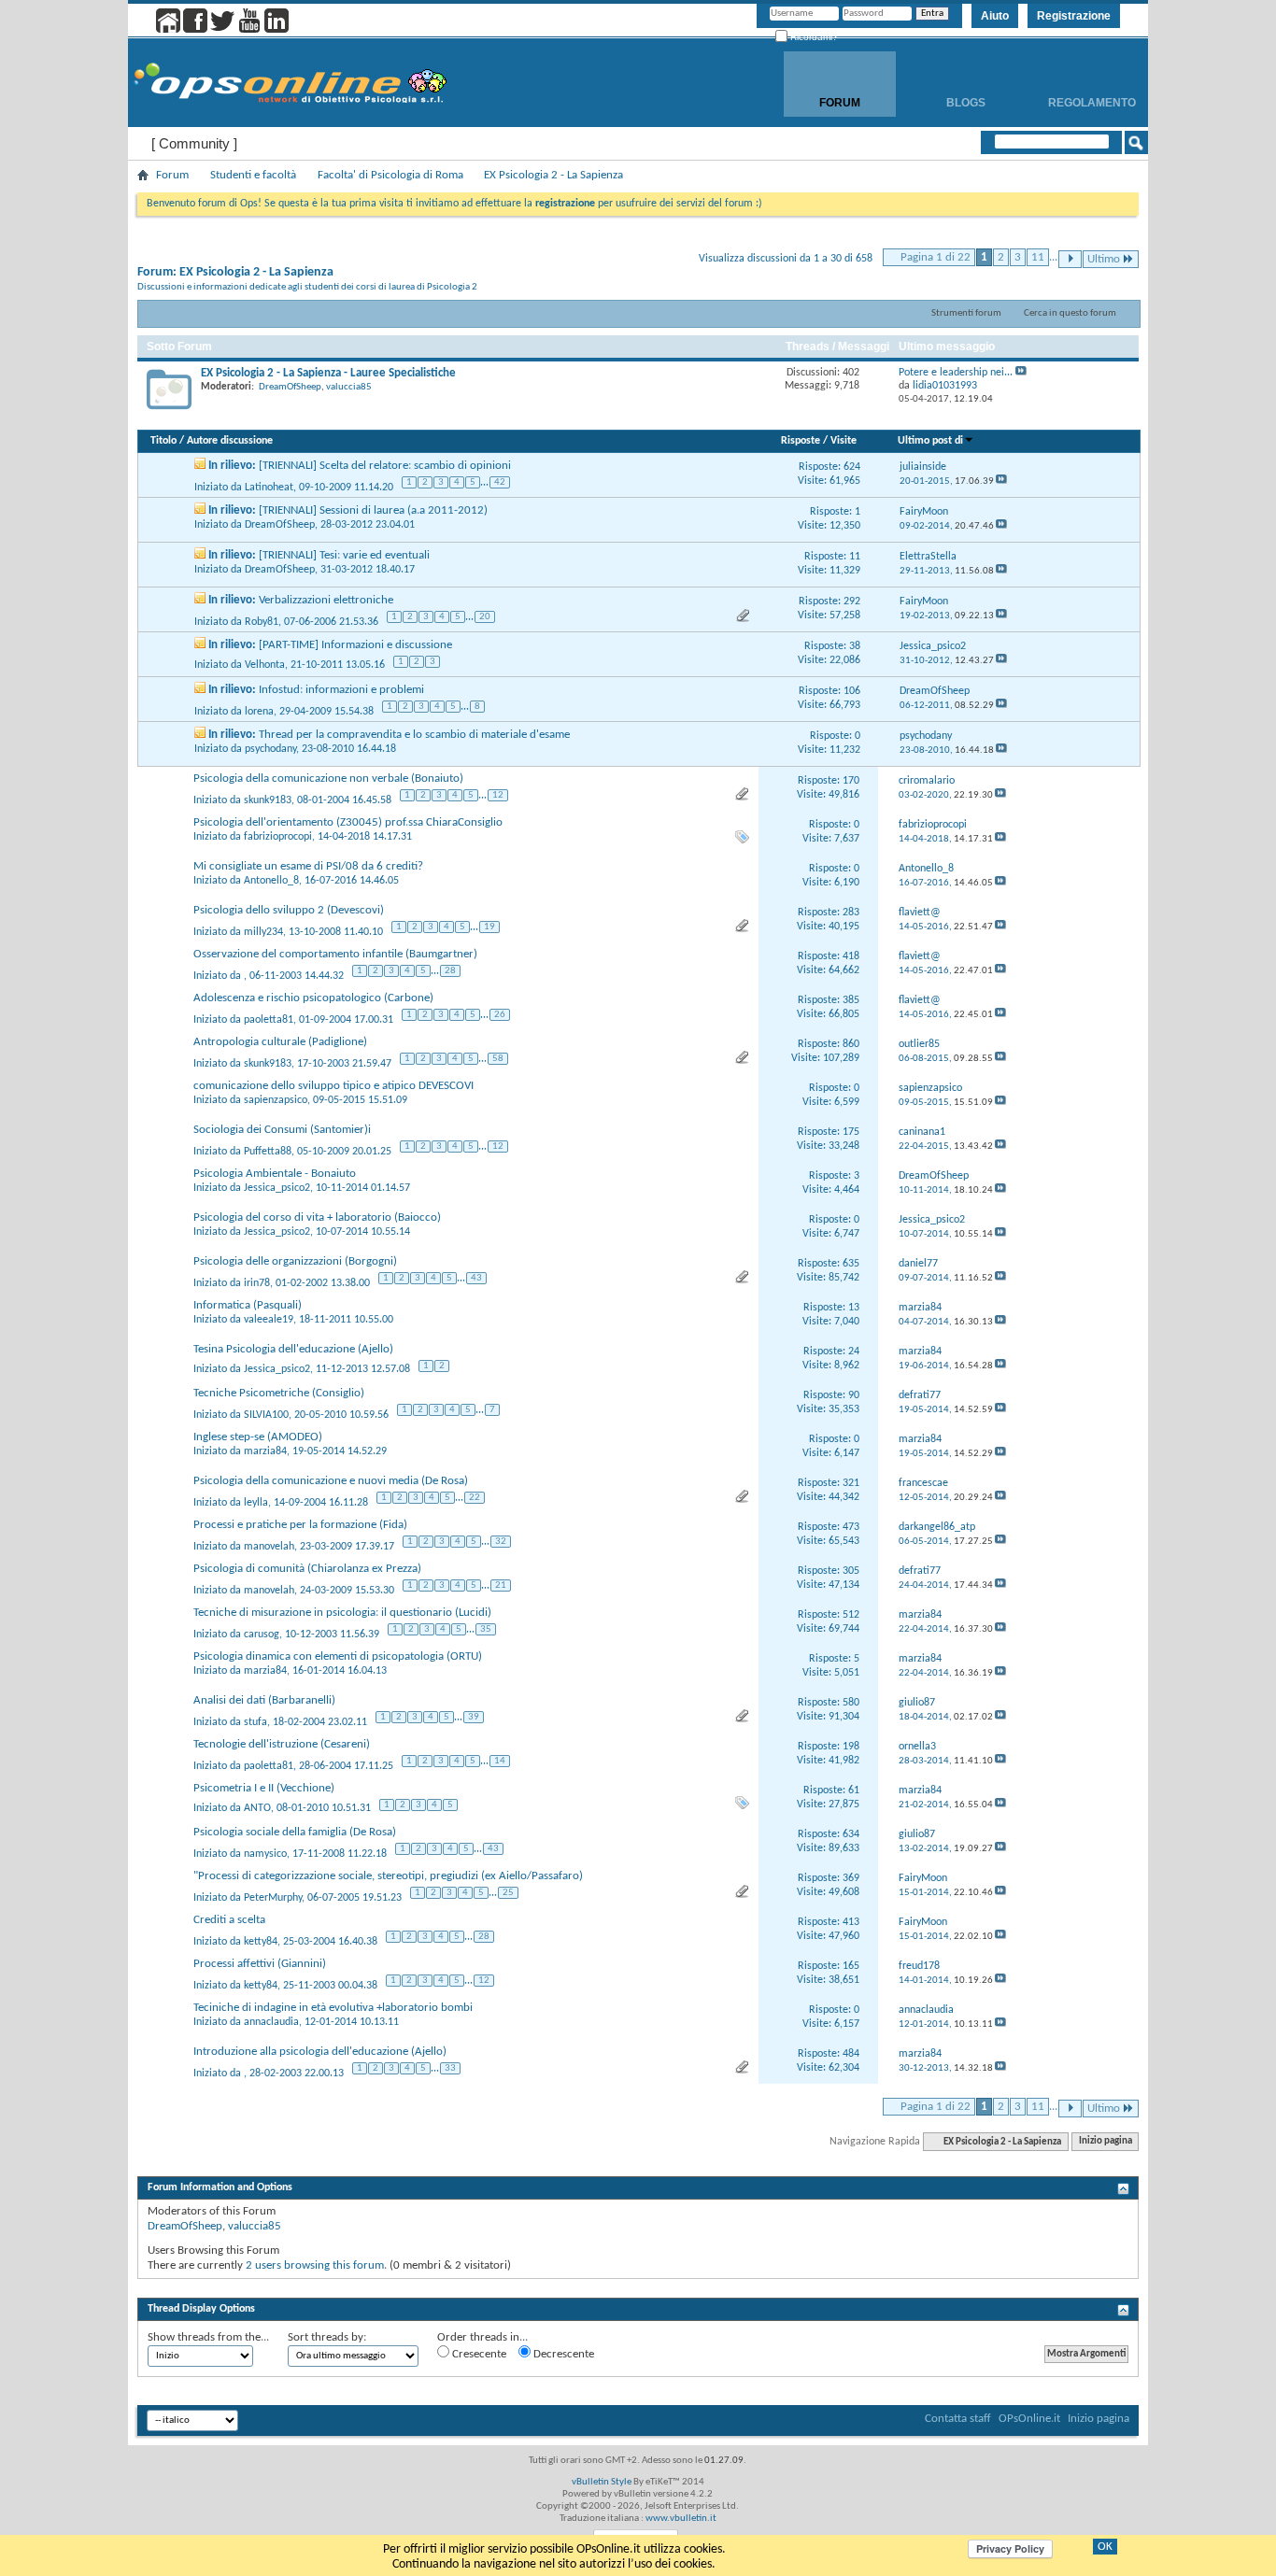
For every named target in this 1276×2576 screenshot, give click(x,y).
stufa (255, 1721)
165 (851, 1966)
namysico (265, 1853)
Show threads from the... (208, 2337)
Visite (844, 441)
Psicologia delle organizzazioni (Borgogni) (295, 1261)
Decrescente (562, 2354)
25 (508, 1893)
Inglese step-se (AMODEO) (258, 1437)
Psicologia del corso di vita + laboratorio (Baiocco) (317, 1217)
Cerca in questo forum (1070, 313)
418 (851, 956)
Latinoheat (269, 487)
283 (851, 913)
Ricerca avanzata (1076, 167)
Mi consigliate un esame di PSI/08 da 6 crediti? (308, 866)
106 (852, 691)
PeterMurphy (273, 1897)
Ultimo (1104, 259)
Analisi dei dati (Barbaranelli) (264, 1700)
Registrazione (1074, 16)
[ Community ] (194, 143)
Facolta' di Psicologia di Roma (390, 175)
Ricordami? (813, 37)
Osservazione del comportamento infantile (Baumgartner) (335, 954)
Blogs (966, 103)
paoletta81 (269, 1019)
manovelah (269, 1546)
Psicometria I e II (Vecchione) (264, 1788)
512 (851, 1615)
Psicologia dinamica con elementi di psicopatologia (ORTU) (338, 1656)
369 (851, 1878)
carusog (262, 1634)
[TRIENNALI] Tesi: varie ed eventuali (344, 555)
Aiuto (995, 16)
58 (498, 1059)
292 (852, 602)
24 (854, 1352)
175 (851, 1132)
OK (1105, 2547)
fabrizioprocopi (278, 837)
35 (486, 1629)
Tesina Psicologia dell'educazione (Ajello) (293, 1349)
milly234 (263, 931)
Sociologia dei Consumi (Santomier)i (282, 1130)
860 (851, 1044)
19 (489, 927)
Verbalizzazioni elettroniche (326, 600)
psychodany (270, 749)
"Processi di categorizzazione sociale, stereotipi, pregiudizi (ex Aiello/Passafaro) (388, 1876)
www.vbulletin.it (681, 2519)
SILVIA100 (266, 1414)
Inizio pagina (1106, 2142)
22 (475, 1498)
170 (851, 781)
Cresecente (478, 2354)
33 (450, 2068)
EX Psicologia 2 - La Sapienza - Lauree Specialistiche (328, 373)
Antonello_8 (271, 881)
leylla (256, 1502)
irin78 (257, 1282)
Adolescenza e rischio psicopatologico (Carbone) (313, 998)
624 (852, 467)
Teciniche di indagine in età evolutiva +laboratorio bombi (333, 2008)
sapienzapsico (276, 1100)
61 (854, 1790)
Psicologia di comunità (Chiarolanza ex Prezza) (307, 1569)
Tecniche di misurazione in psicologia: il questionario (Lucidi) (342, 1613)
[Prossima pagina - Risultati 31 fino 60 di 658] (1070, 259)
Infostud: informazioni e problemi (341, 690)
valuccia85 (349, 387)
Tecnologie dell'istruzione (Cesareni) (282, 1744)
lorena (259, 711)
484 (851, 2054)
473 (851, 1527)
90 (854, 1395)
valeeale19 (269, 1320)
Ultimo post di (930, 441)
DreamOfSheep (290, 387)
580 (851, 1703)
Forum (840, 103)
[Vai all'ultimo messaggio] (1001, 481)
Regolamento (1092, 103)
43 (476, 1278)
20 (485, 617)
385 (851, 1000)
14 (500, 1761)
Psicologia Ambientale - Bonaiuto (275, 1174)
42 (500, 482)
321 (851, 1483)
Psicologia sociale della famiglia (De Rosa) (295, 1832)
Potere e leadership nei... (956, 373)
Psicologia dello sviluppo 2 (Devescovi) (289, 910)
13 (854, 1308)
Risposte (801, 441)
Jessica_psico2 (277, 1188)
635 (851, 1264)
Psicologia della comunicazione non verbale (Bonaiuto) (328, 778)
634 (851, 1834)
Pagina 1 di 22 (936, 257)
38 (855, 646)
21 (501, 1585)
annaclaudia (271, 2022)
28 (450, 971)
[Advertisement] (638, 2286)
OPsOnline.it (1029, 2419)
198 (851, 1747)
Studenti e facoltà (253, 175)
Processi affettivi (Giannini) (260, 1964)
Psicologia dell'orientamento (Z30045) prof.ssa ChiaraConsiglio (348, 822)
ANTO (257, 1808)
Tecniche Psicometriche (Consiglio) (279, 1393)
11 (1038, 257)
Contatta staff (958, 2419)
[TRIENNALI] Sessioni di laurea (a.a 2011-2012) (373, 510)
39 (474, 1717)
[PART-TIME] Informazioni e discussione (355, 645)
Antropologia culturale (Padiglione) (280, 1042)
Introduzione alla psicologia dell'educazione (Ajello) (320, 2052)
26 (500, 1015)
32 (501, 1542)
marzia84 (265, 1451)
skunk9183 (268, 800)
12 (498, 795)
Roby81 (262, 621)
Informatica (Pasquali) (248, 1305)
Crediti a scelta (229, 1920)
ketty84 (261, 1941)
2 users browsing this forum (315, 2265)
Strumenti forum (966, 313)
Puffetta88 (268, 1151)
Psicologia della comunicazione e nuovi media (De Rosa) (331, 1481)
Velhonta (265, 665)
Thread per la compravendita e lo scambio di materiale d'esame (414, 735)
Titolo (163, 441)
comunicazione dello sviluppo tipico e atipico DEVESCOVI (333, 1086)
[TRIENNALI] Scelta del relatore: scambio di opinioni (385, 466)
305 (851, 1571)
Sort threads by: (327, 2337)
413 (851, 1922)
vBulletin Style (602, 2482)
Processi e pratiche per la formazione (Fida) (300, 1525)
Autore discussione (230, 441)
